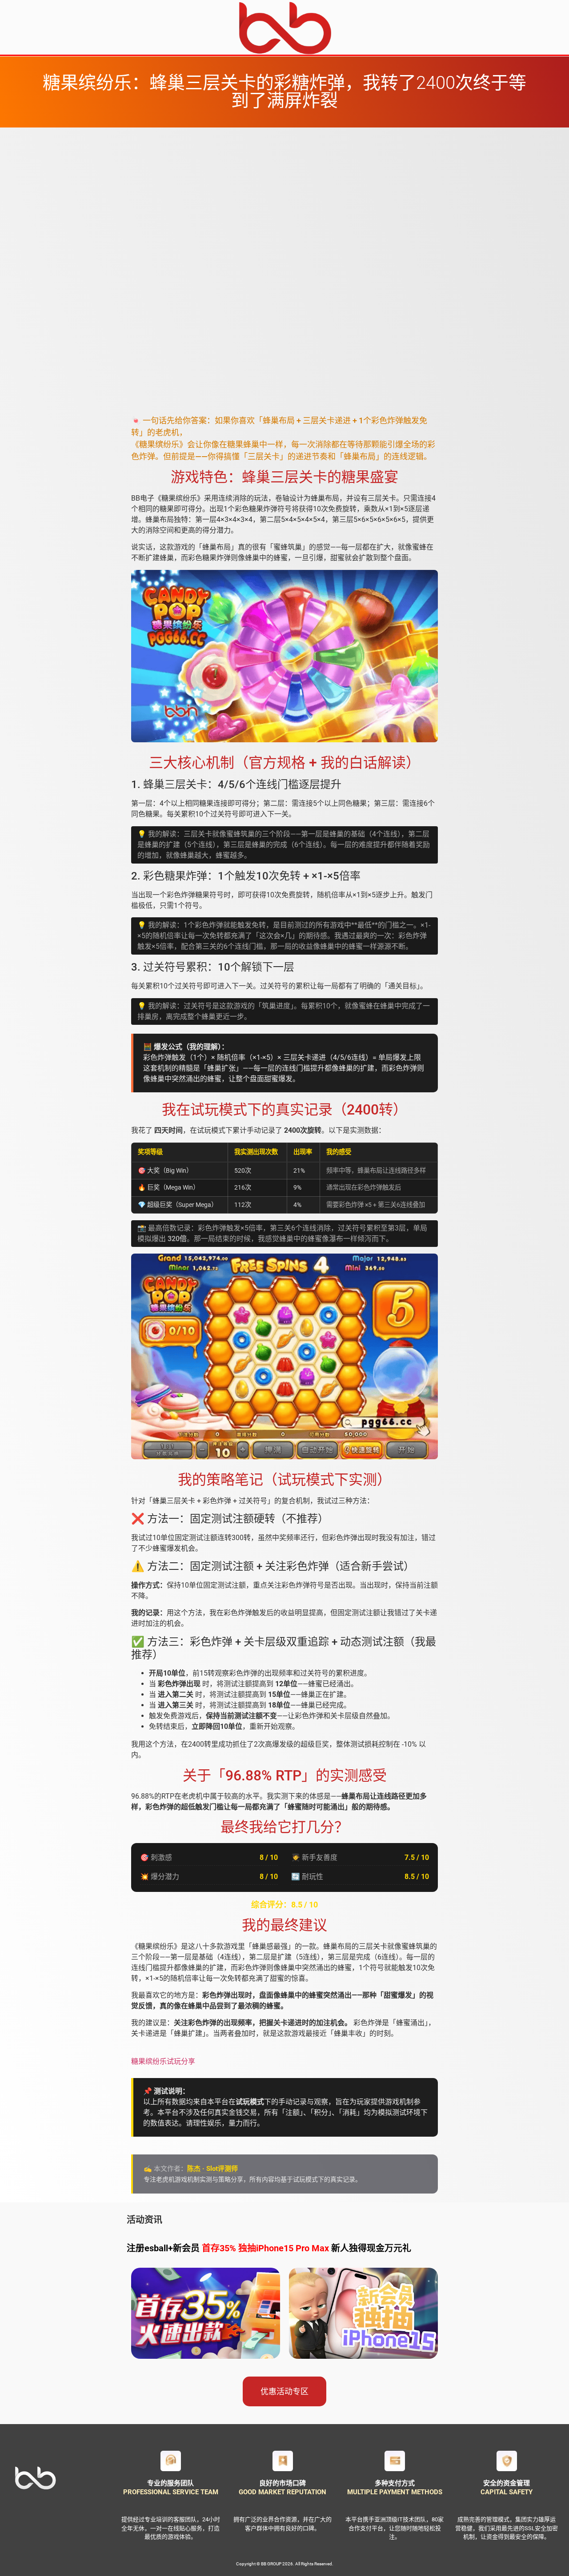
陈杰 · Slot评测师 (212, 2169)
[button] (284, 2391)
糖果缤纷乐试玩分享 (163, 2061)
